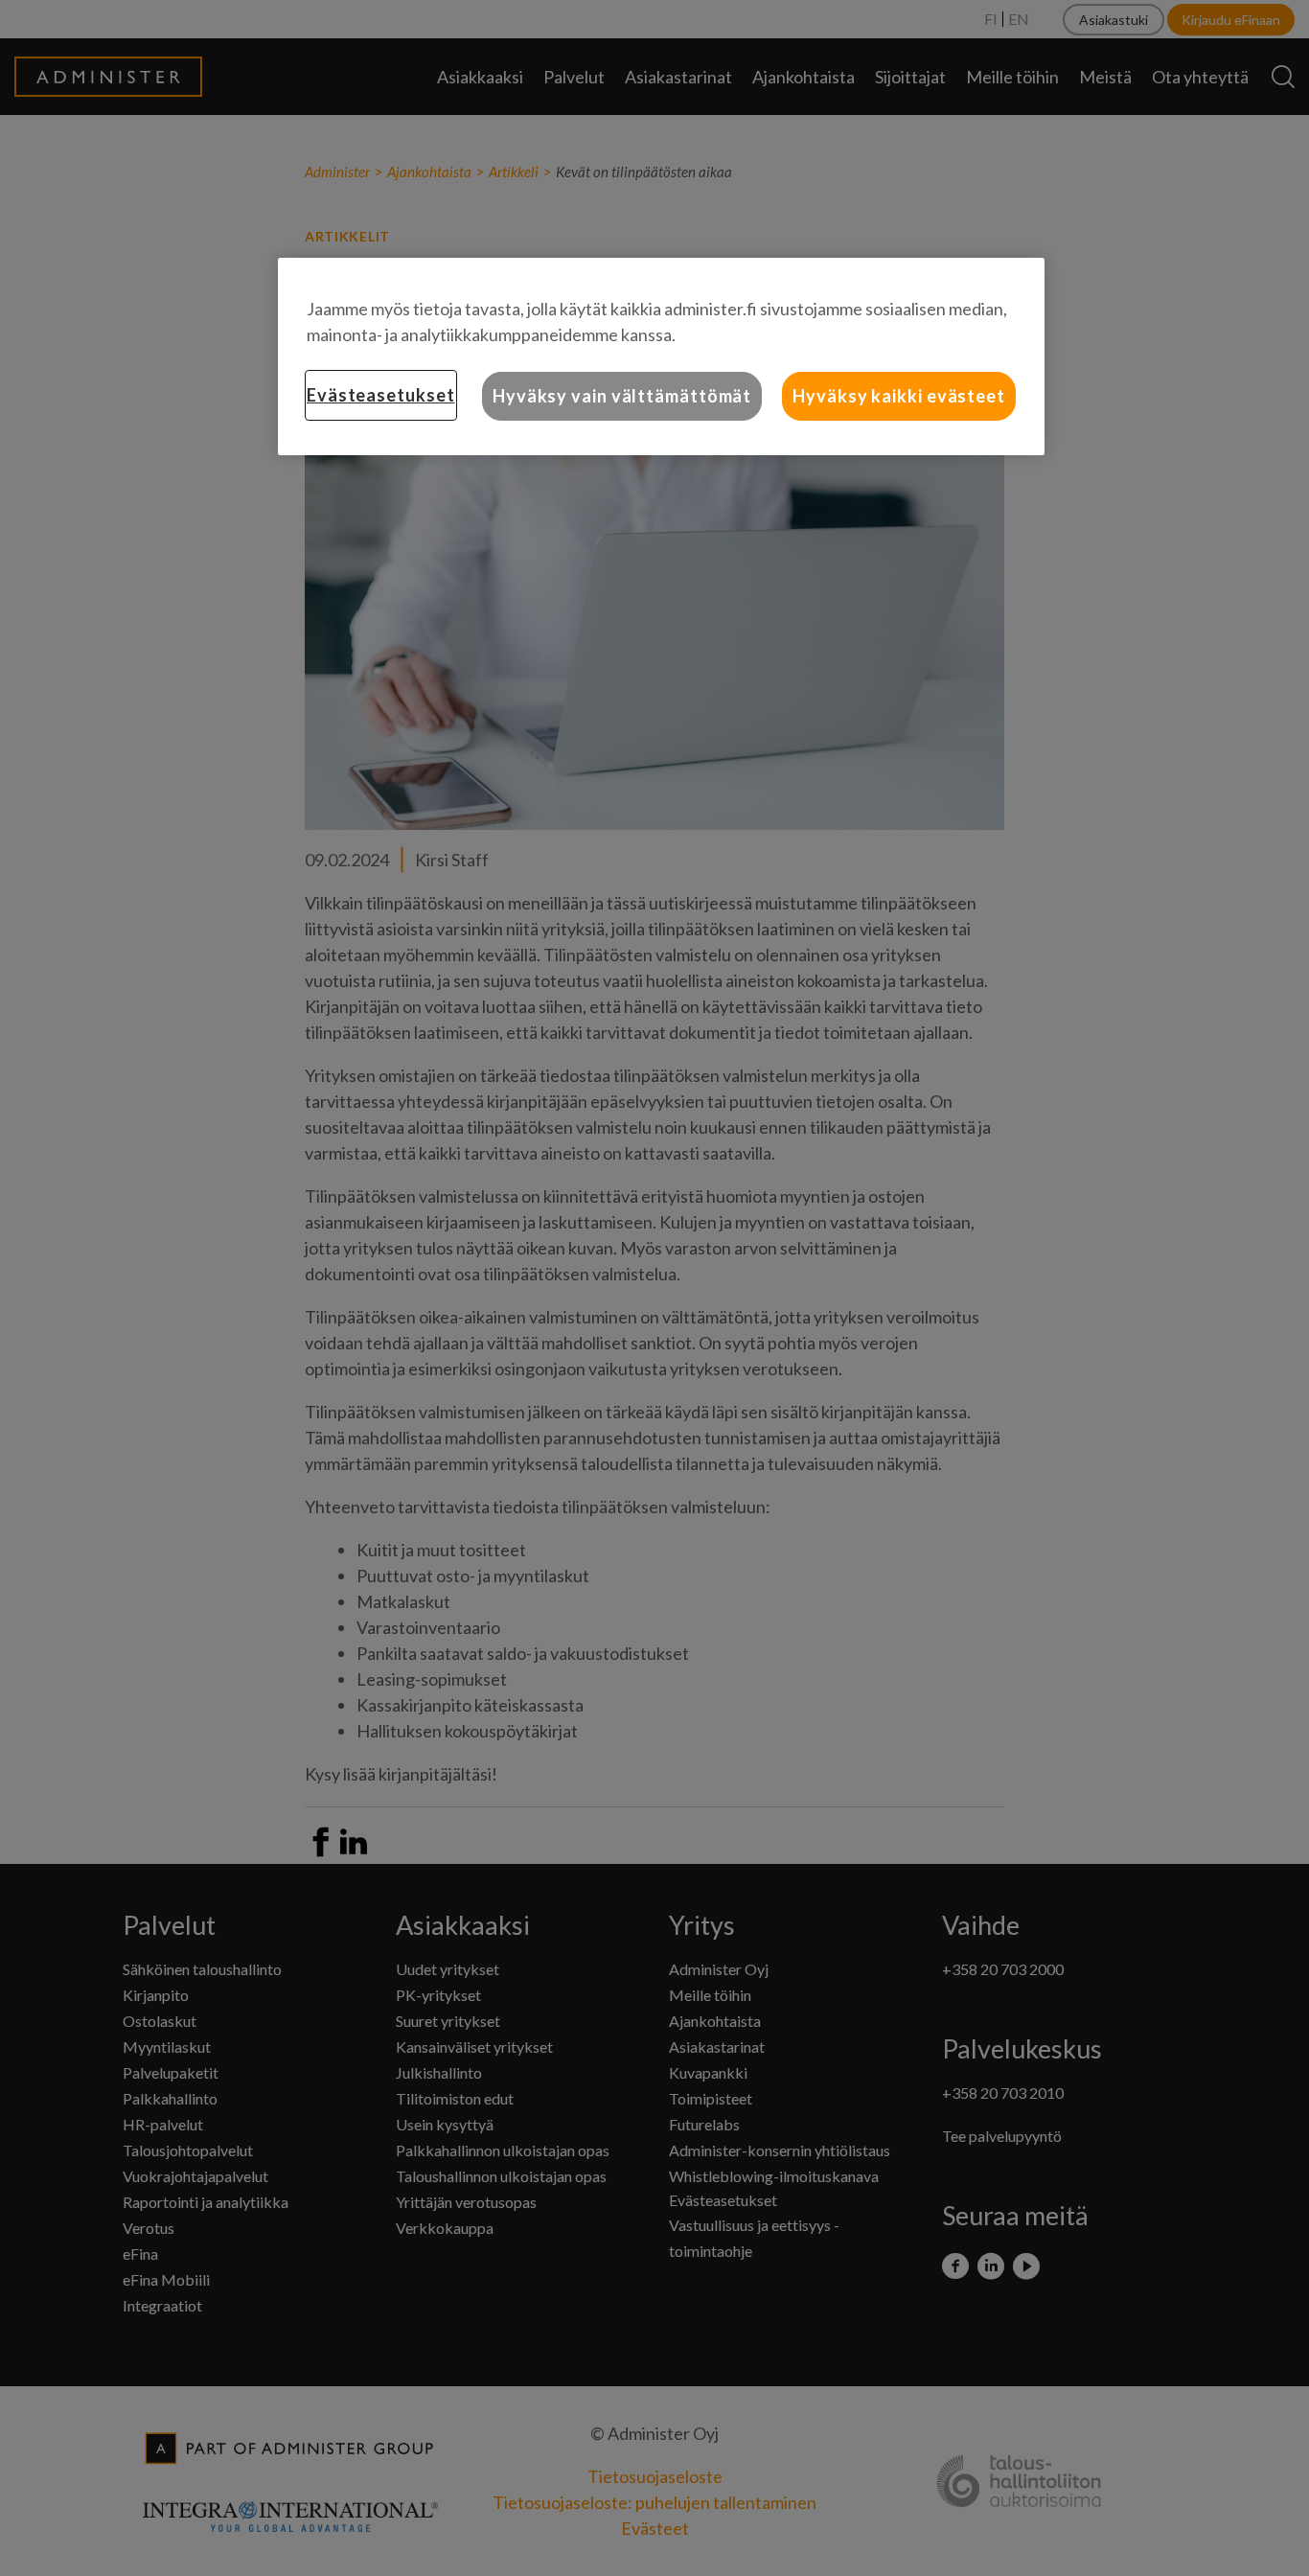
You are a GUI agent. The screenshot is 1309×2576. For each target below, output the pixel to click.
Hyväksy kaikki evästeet (899, 396)
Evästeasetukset (381, 395)
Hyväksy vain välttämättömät (622, 396)
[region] (661, 356)
